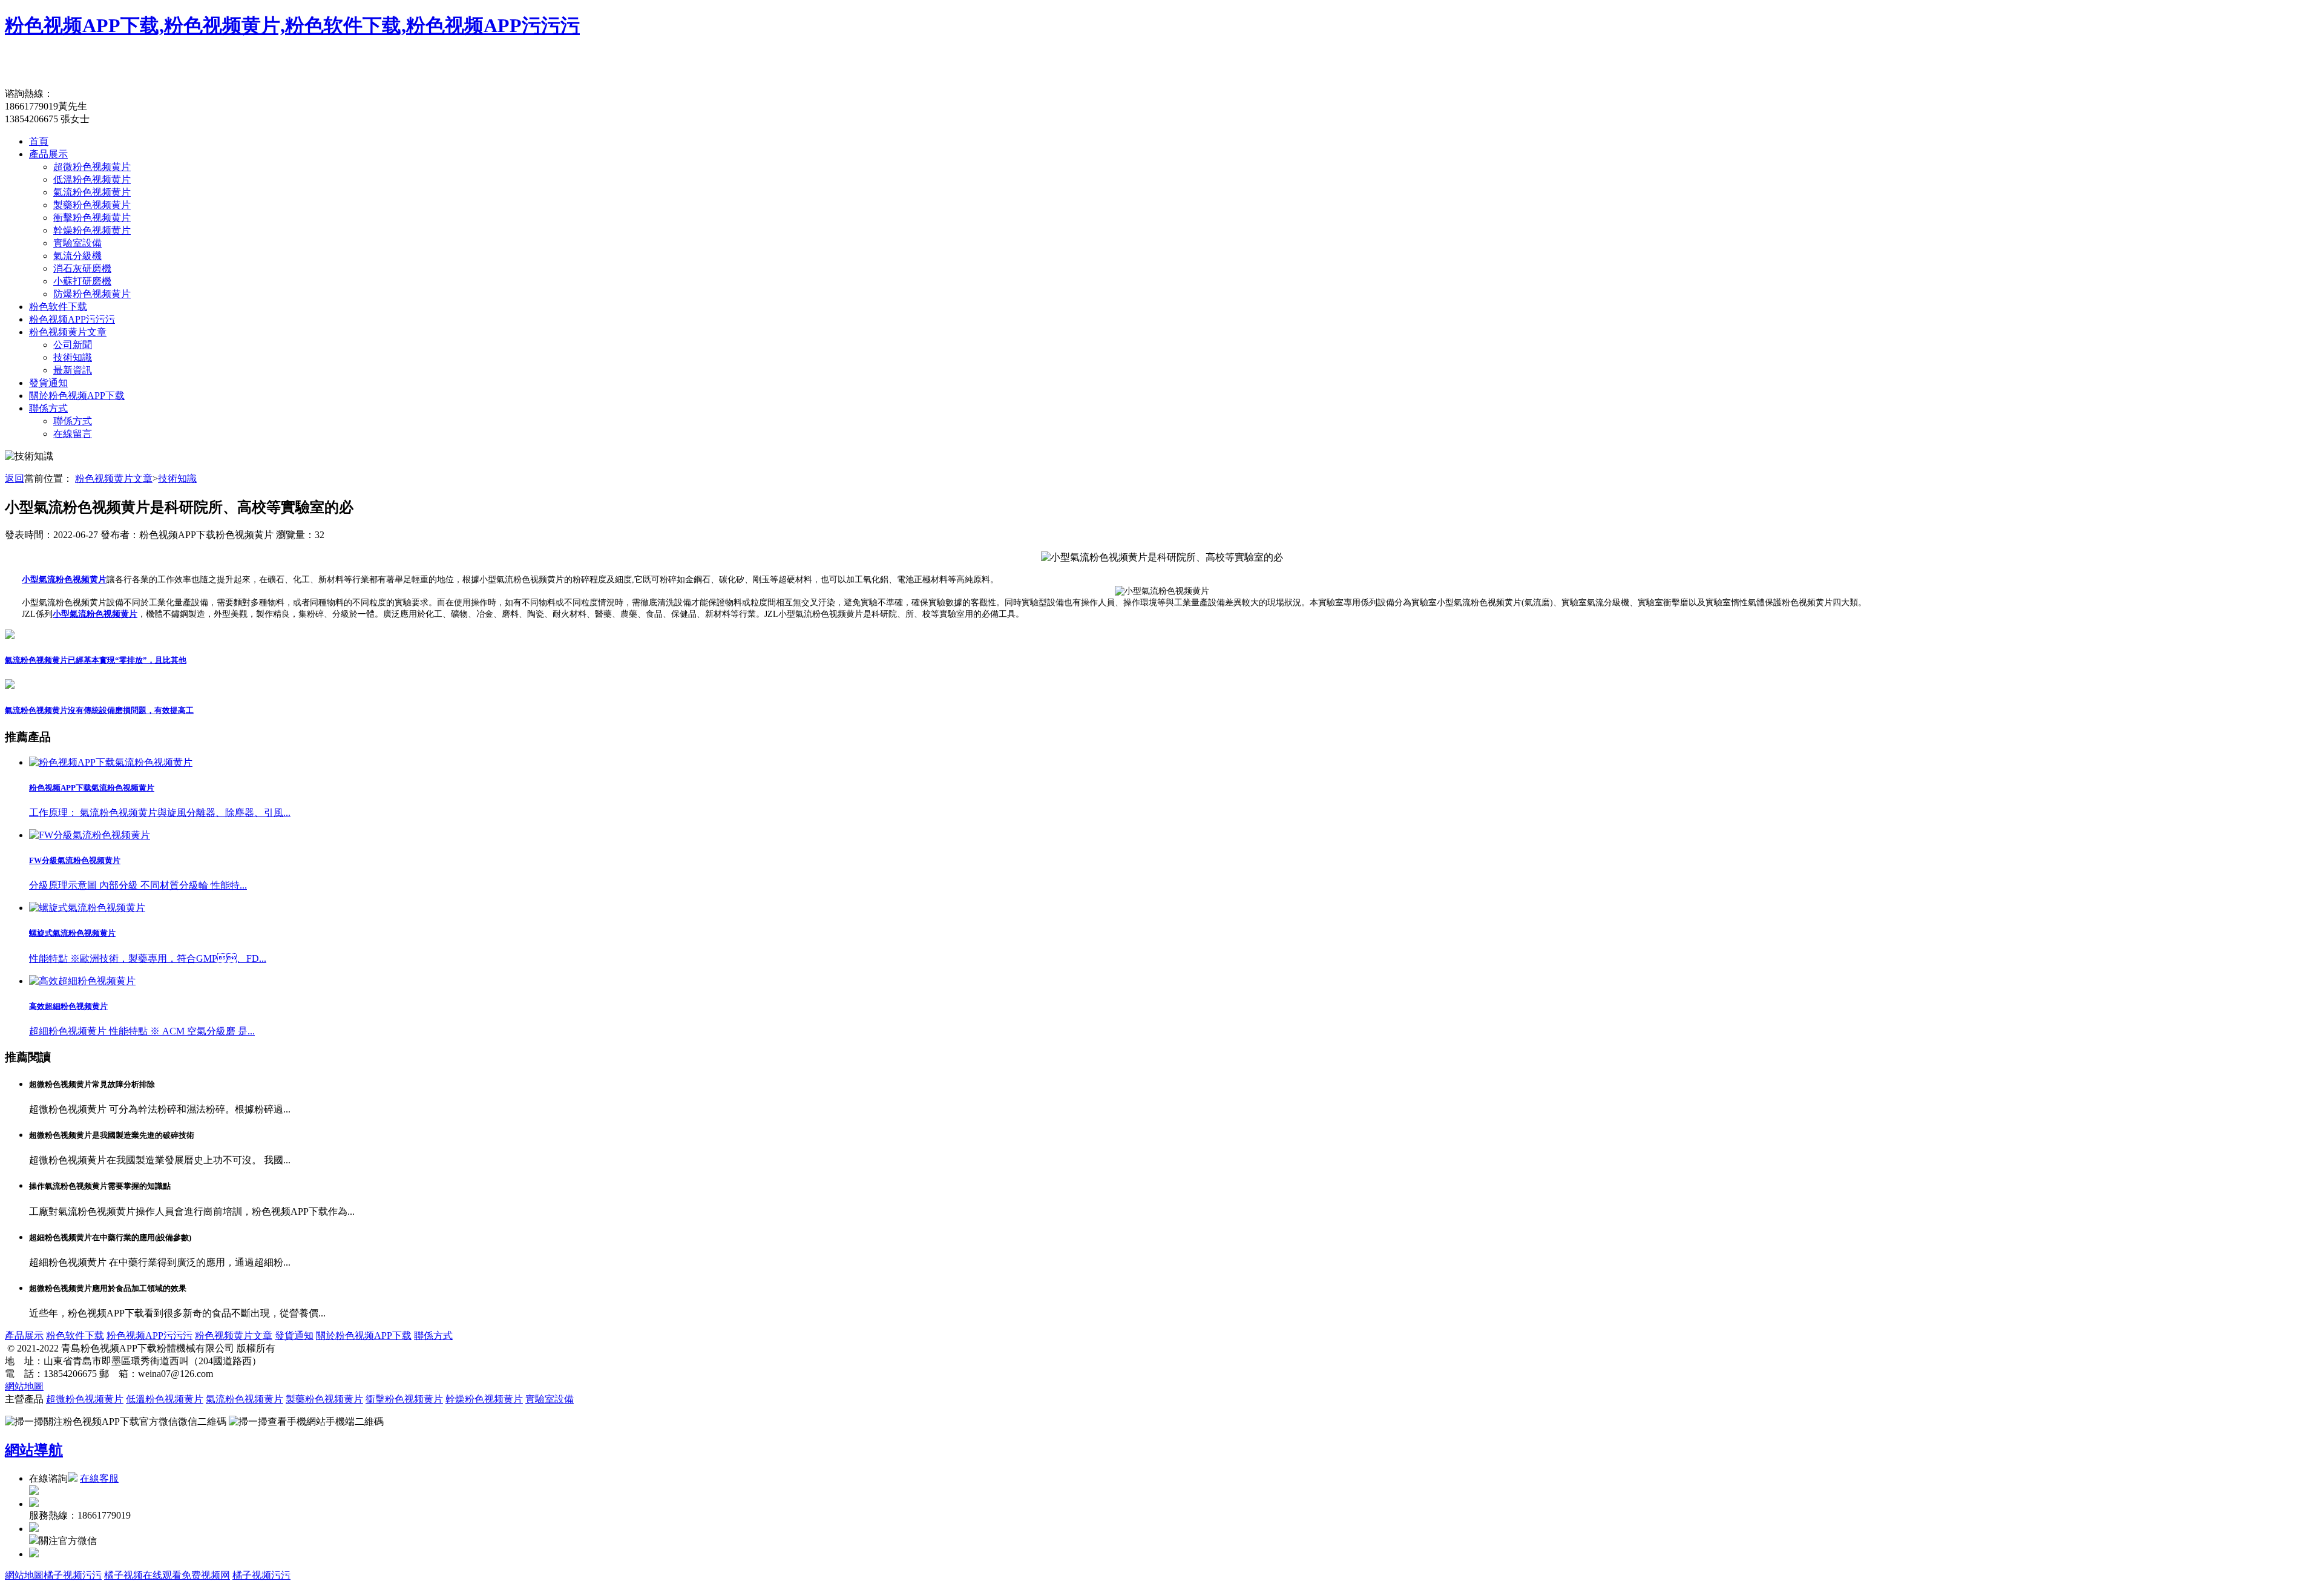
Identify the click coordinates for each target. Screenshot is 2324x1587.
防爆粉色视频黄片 (92, 294)
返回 (15, 478)
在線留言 (73, 434)
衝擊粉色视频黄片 (92, 218)
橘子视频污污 (73, 1575)
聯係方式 (48, 408)
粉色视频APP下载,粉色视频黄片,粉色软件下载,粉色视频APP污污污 (292, 25)
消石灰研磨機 (82, 268)
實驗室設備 (77, 243)
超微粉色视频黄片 (92, 167)
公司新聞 (73, 345)
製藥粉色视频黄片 (92, 205)
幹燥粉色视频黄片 (92, 230)
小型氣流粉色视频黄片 (64, 580)
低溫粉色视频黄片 (92, 179)
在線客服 (99, 1478)
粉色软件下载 (58, 307)
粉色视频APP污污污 (72, 319)
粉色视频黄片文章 (68, 332)
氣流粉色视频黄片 (92, 192)
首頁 (39, 141)
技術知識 (73, 357)
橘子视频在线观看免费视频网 (167, 1575)
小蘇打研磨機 (82, 281)
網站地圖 (24, 1386)
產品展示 (48, 154)
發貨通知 (48, 383)
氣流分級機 (77, 256)
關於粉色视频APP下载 (77, 396)
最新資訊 (73, 370)
